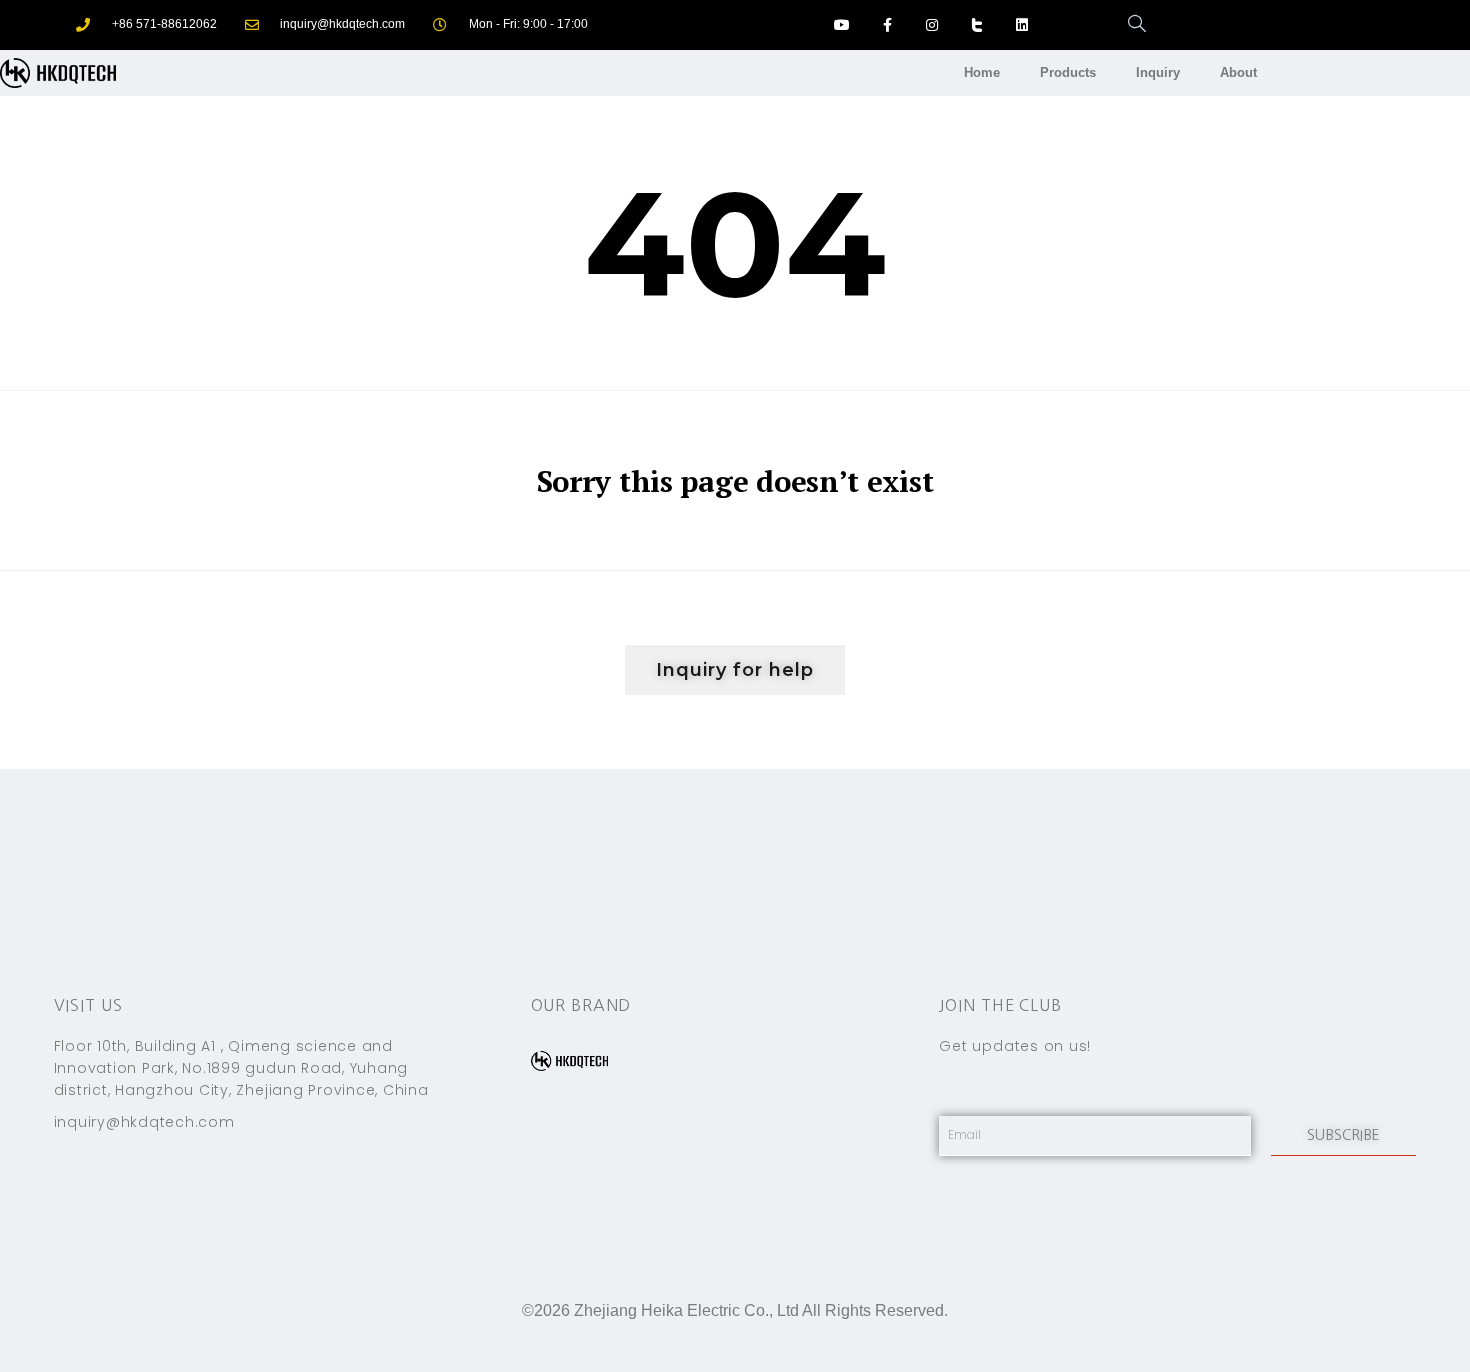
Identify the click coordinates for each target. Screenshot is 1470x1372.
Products (1068, 72)
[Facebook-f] (887, 25)
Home (982, 72)
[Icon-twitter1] (976, 25)
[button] (735, 670)
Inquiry (1158, 72)
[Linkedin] (1021, 25)
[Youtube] (842, 25)
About (1238, 72)
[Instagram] (932, 25)
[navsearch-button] (1127, 25)
